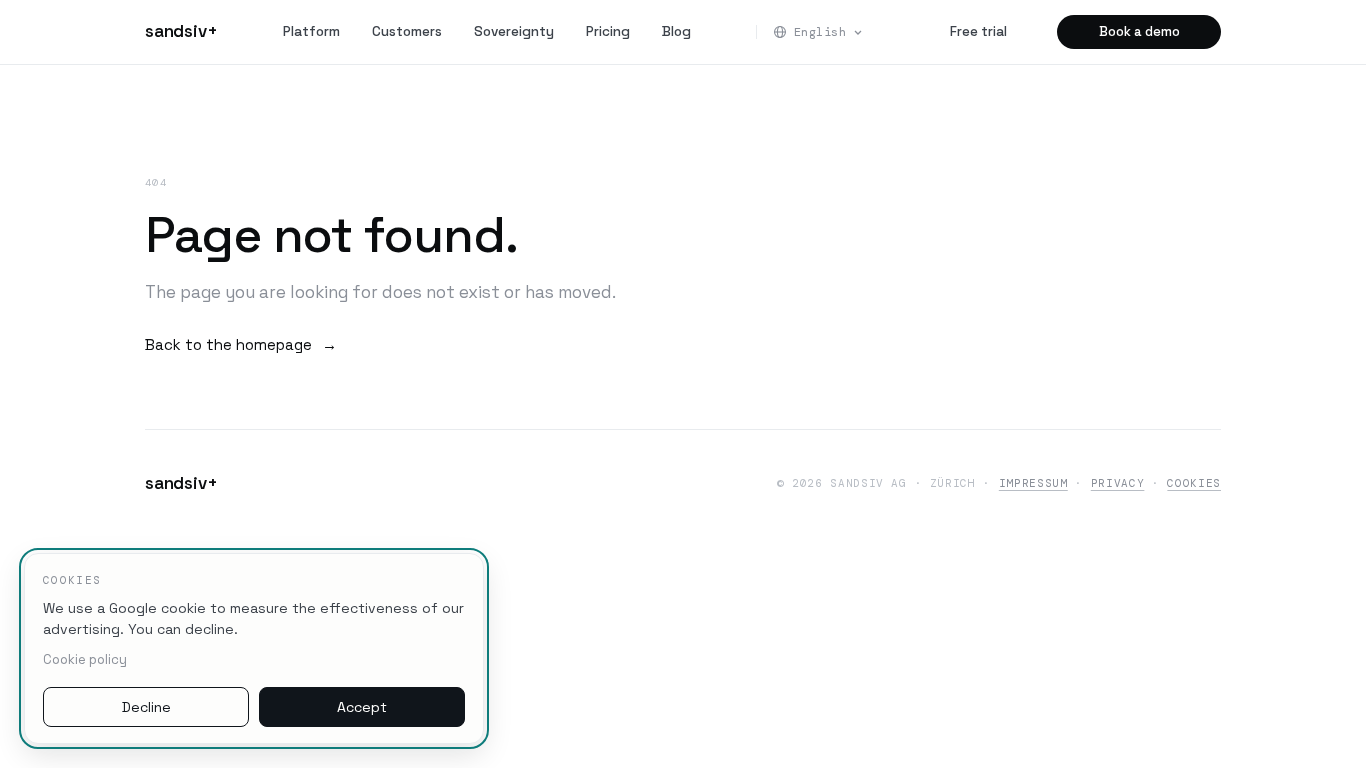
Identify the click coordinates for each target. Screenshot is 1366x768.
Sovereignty (514, 31)
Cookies (1194, 483)
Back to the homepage (241, 344)
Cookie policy (85, 659)
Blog (676, 31)
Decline (146, 707)
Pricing (608, 31)
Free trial (978, 31)
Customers (407, 31)
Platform (311, 31)
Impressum (1033, 483)
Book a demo (1139, 31)
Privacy (1118, 483)
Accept (362, 707)
